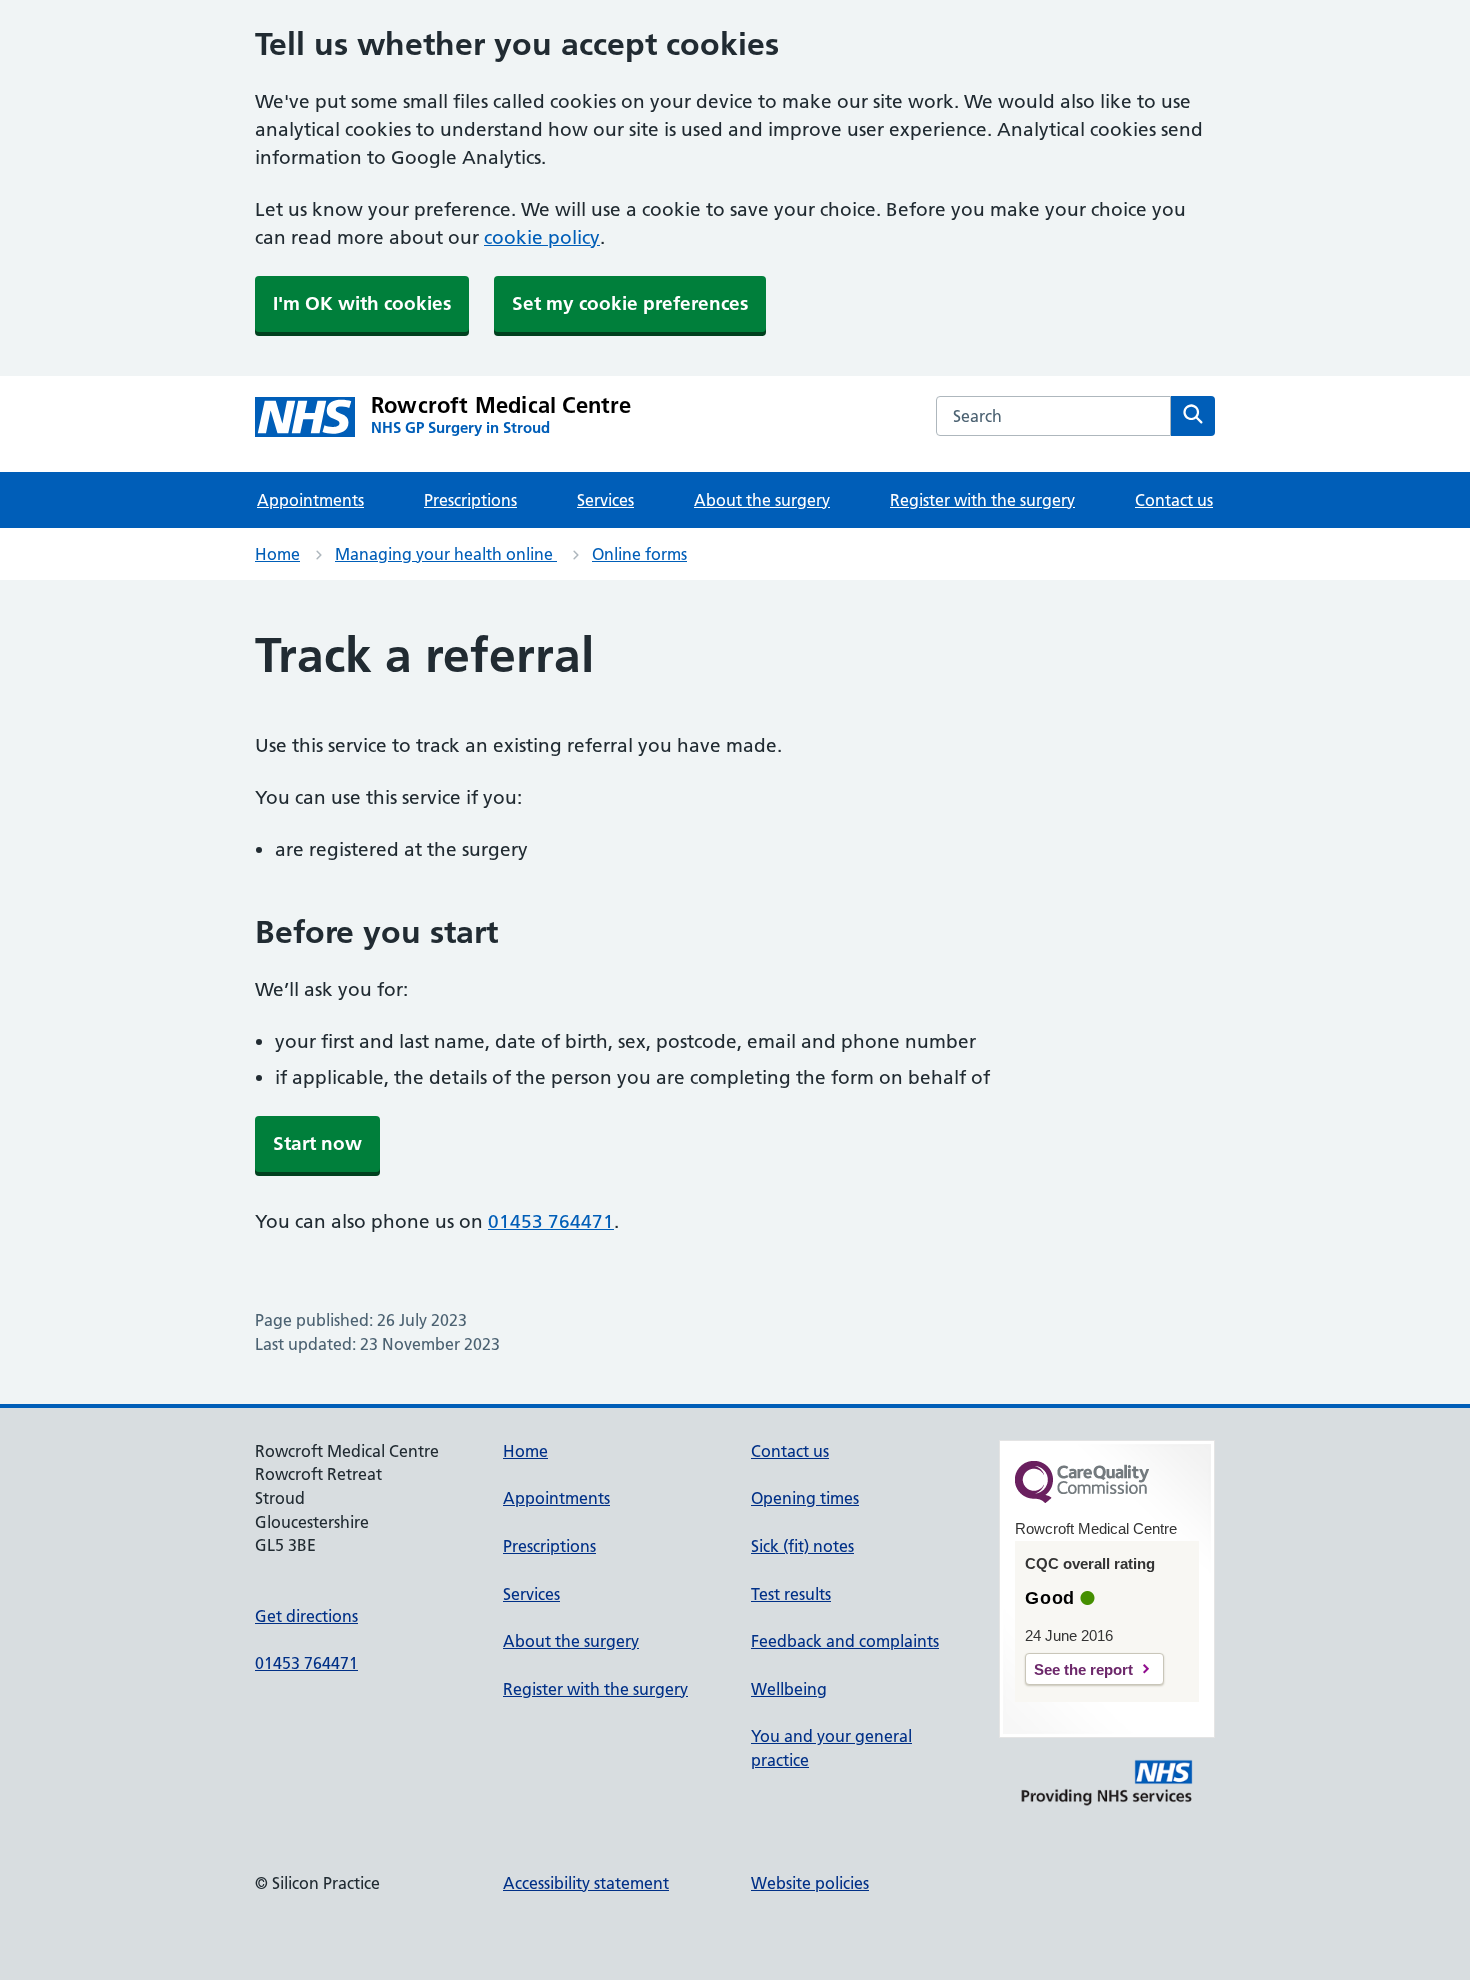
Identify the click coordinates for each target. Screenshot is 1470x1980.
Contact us (1174, 500)
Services (605, 500)
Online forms (639, 554)
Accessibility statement (586, 1883)
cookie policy (542, 237)
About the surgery (762, 500)
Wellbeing (789, 1689)
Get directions (306, 1616)
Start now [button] (317, 1143)
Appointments (310, 500)
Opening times (805, 1498)
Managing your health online (446, 554)
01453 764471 (551, 1221)
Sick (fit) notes (802, 1546)
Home (277, 554)
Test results (791, 1594)
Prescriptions (470, 500)
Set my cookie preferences (630, 303)
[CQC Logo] (1082, 1498)
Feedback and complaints (845, 1641)
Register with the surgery (982, 500)
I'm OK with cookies (362, 303)
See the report (1083, 1669)
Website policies (810, 1883)
